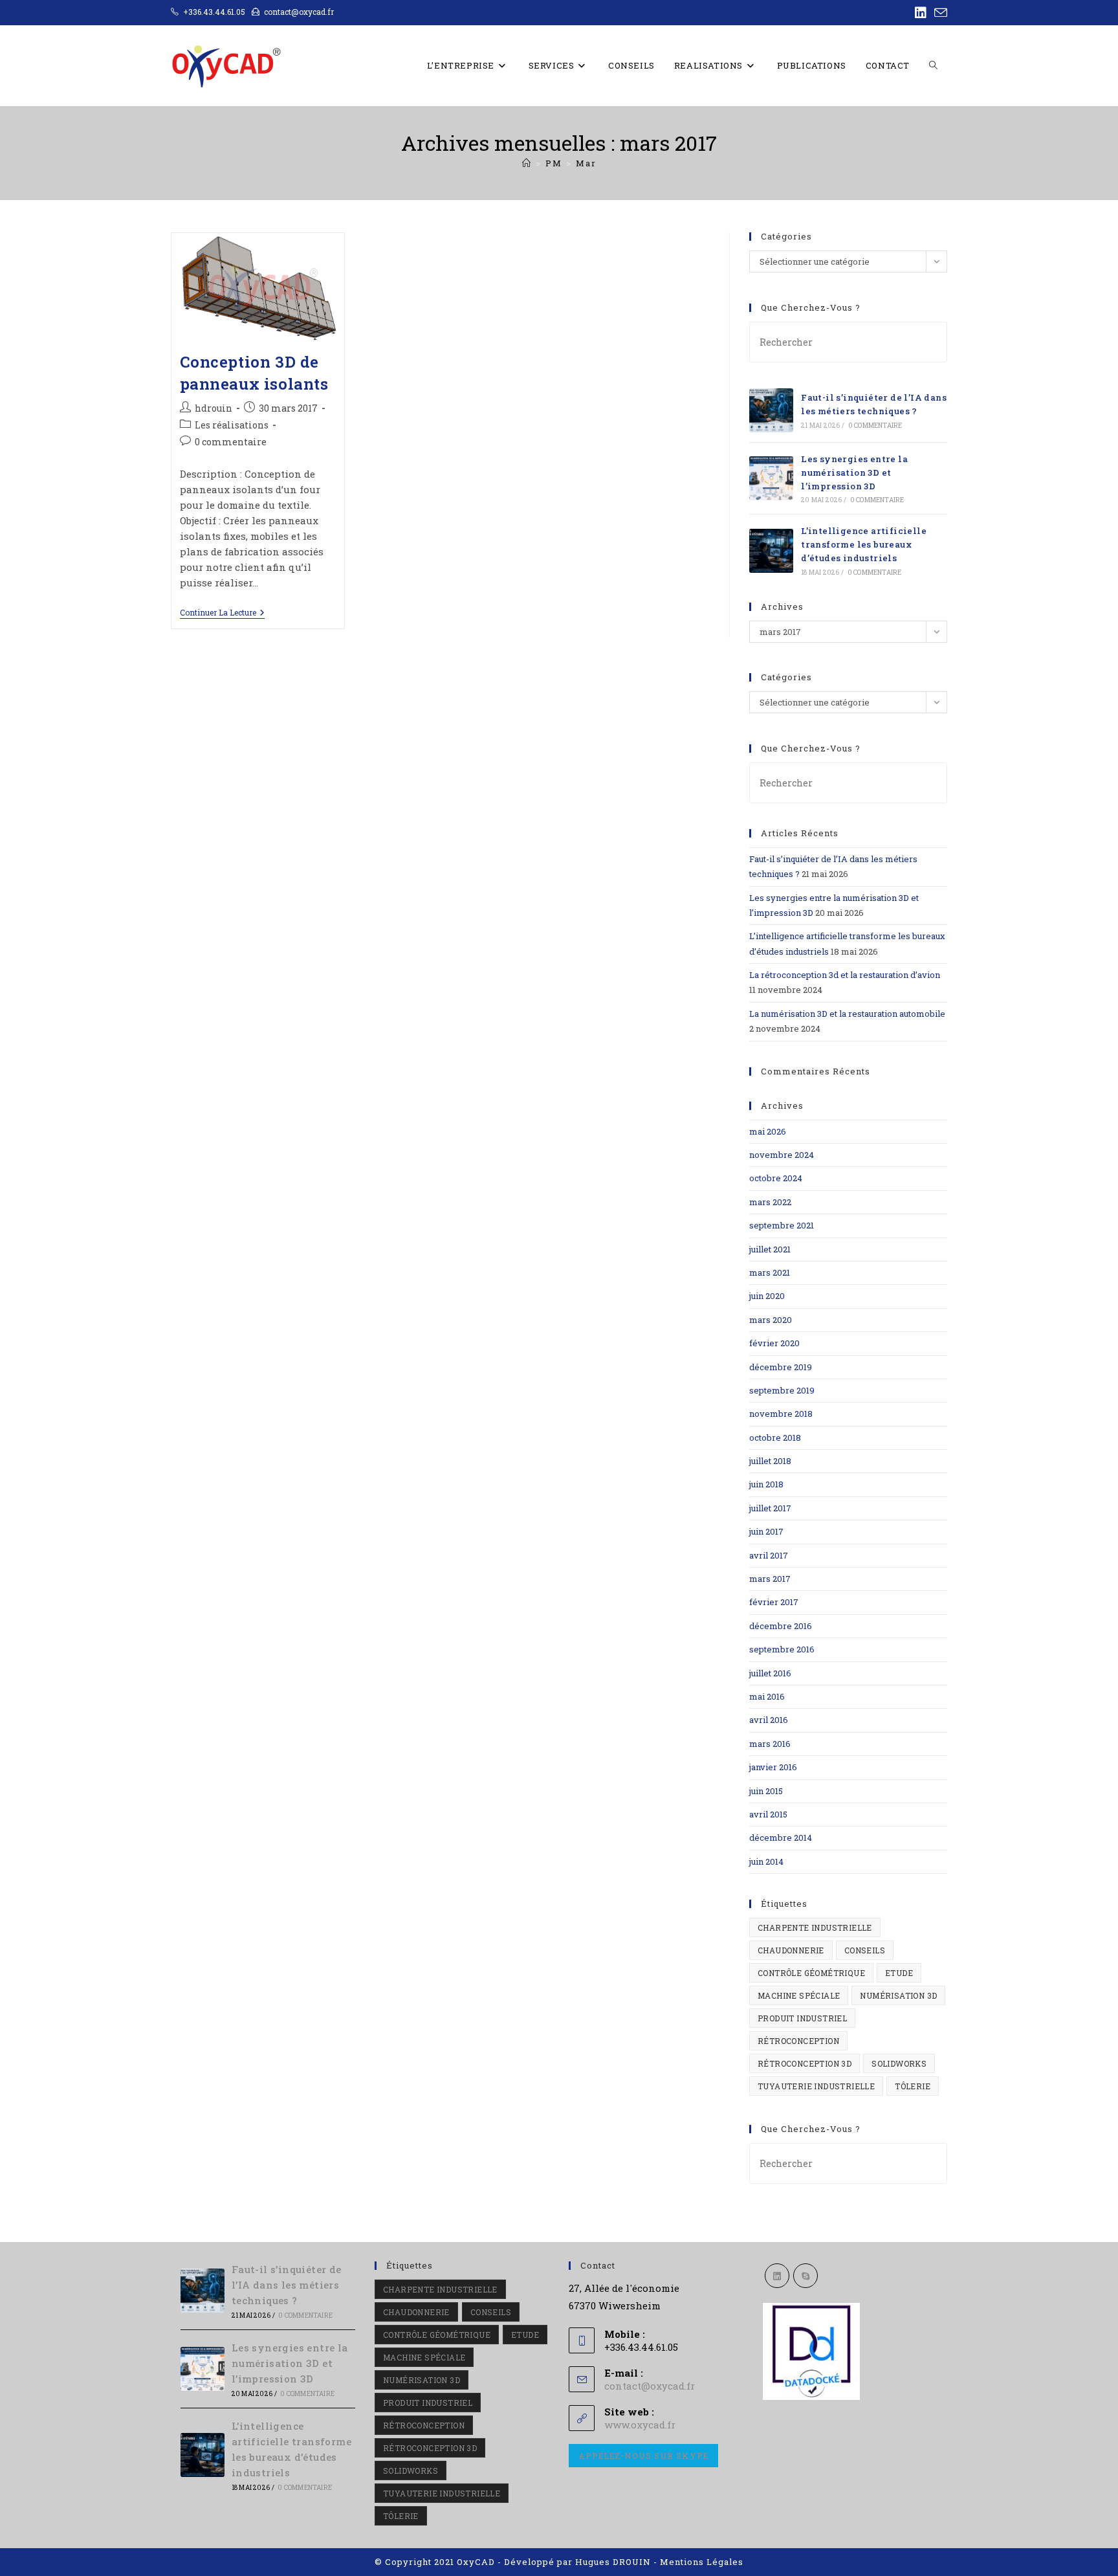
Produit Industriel (802, 2018)
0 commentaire (231, 442)
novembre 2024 (782, 1155)
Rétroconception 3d (805, 2063)
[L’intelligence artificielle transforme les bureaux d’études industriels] (771, 551)
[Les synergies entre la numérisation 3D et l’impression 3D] (771, 478)
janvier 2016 (773, 1767)
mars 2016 (770, 1744)
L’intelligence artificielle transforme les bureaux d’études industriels (864, 544)
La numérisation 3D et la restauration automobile (847, 1014)
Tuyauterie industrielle (816, 2086)
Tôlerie (913, 2086)
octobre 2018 (775, 1438)
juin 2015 (766, 1791)
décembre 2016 (781, 1626)
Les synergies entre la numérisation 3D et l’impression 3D (854, 472)
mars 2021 (770, 1272)
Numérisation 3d (898, 1995)
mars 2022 (770, 1202)
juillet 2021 (770, 1249)
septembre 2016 (782, 1649)
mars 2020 (771, 1320)
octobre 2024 (776, 1178)
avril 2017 (769, 1555)
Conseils (865, 1950)
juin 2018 (766, 1484)
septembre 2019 (782, 1390)
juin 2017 (766, 1531)
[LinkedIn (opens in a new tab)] (921, 13)
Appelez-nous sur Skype (643, 2456)
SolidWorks (899, 2063)
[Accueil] (527, 163)
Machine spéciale (799, 1995)
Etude (899, 1973)
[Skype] (806, 2276)
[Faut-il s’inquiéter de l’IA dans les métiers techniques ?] (771, 410)
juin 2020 (767, 1296)
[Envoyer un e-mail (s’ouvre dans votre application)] (939, 13)
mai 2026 (768, 1131)
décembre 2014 (781, 1838)
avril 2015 (768, 1814)
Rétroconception (798, 2041)
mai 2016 (767, 1696)
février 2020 (774, 1343)
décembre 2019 (781, 1367)
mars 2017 (770, 1579)
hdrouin (214, 408)
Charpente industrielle (815, 1927)
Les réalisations (232, 425)
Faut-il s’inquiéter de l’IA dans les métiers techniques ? (287, 2285)
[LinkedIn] (777, 2276)
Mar (586, 163)
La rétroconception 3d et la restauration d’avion (845, 975)
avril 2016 (769, 1720)
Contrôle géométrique (811, 1973)
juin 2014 (766, 1861)
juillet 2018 (770, 1461)
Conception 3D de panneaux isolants (254, 373)
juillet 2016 (770, 1673)
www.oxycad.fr (640, 2425)
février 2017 (774, 1602)
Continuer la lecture (222, 613)
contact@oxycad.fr (650, 2386)
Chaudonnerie (791, 1950)
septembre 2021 (782, 1225)
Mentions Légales (702, 2562)
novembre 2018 (781, 1414)
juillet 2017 (770, 1508)
